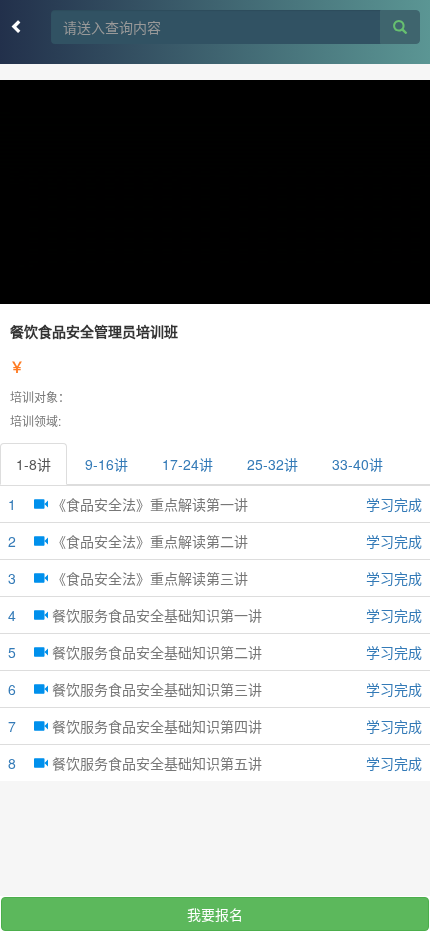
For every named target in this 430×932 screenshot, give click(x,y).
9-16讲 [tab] (106, 464)
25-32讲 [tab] (272, 464)
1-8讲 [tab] (33, 464)
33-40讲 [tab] (357, 464)
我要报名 (215, 914)
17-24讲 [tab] (187, 464)
